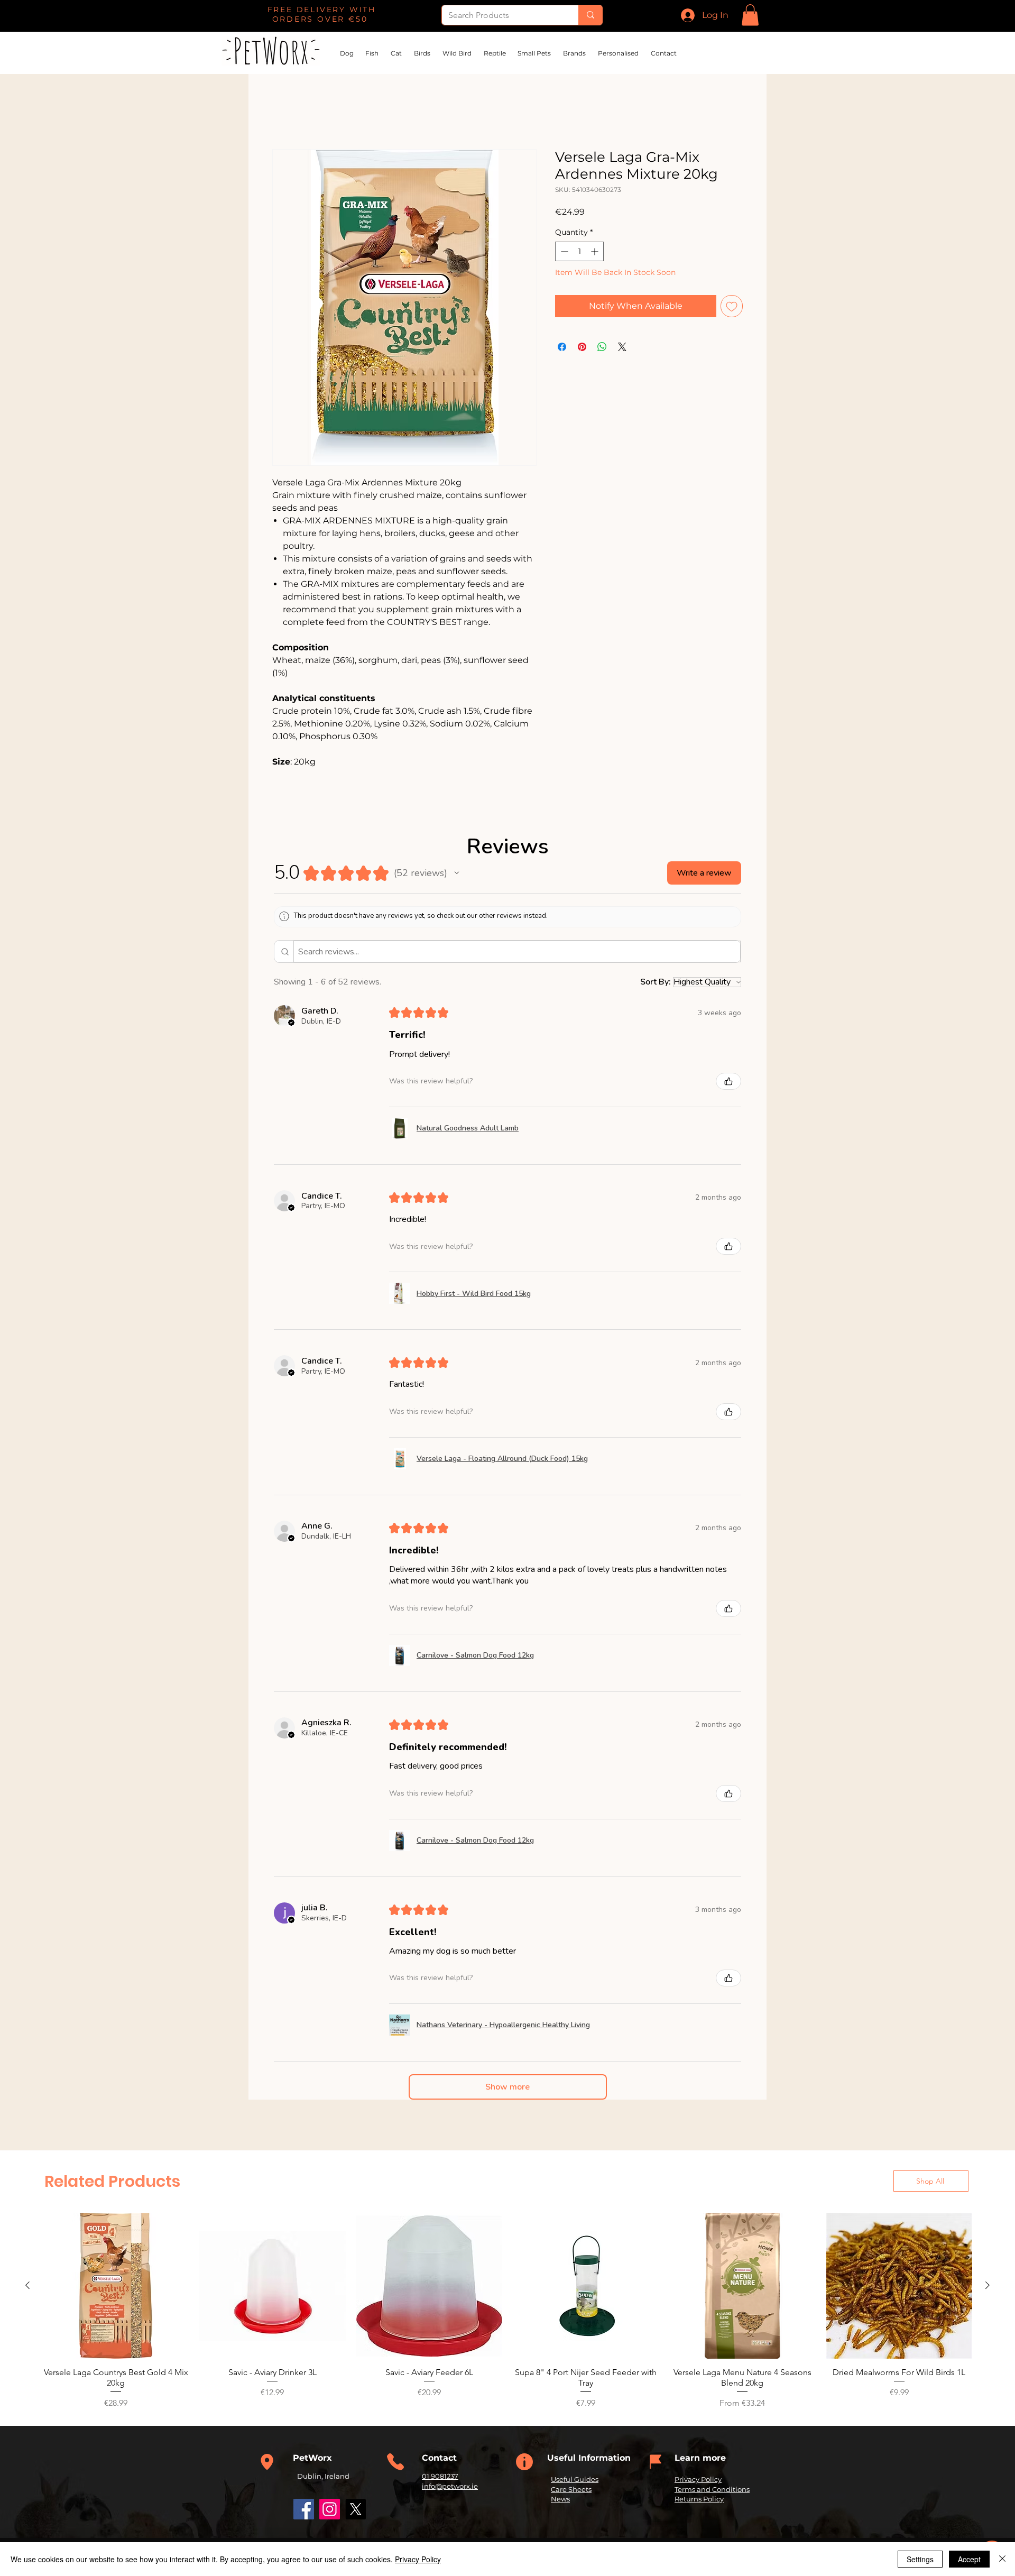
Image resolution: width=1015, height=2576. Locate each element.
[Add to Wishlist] (732, 307)
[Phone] (267, 2463)
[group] (508, 2312)
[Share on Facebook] (562, 347)
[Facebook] (304, 2510)
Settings (920, 2559)
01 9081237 (440, 2477)
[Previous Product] (27, 2286)
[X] (356, 2510)
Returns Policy (699, 2499)
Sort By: (656, 983)
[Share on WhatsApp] (602, 347)
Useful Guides (575, 2480)
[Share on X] (622, 347)
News (560, 2499)
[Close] (1002, 2559)
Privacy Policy (698, 2480)
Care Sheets (571, 2490)
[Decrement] (563, 252)
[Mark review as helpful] (728, 1082)
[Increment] (596, 252)
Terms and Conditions (712, 2490)
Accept (969, 2559)
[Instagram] (330, 2510)
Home (285, 112)
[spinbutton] (579, 252)
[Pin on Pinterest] (582, 347)
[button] (750, 15)
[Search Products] (590, 15)
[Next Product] (988, 2286)
